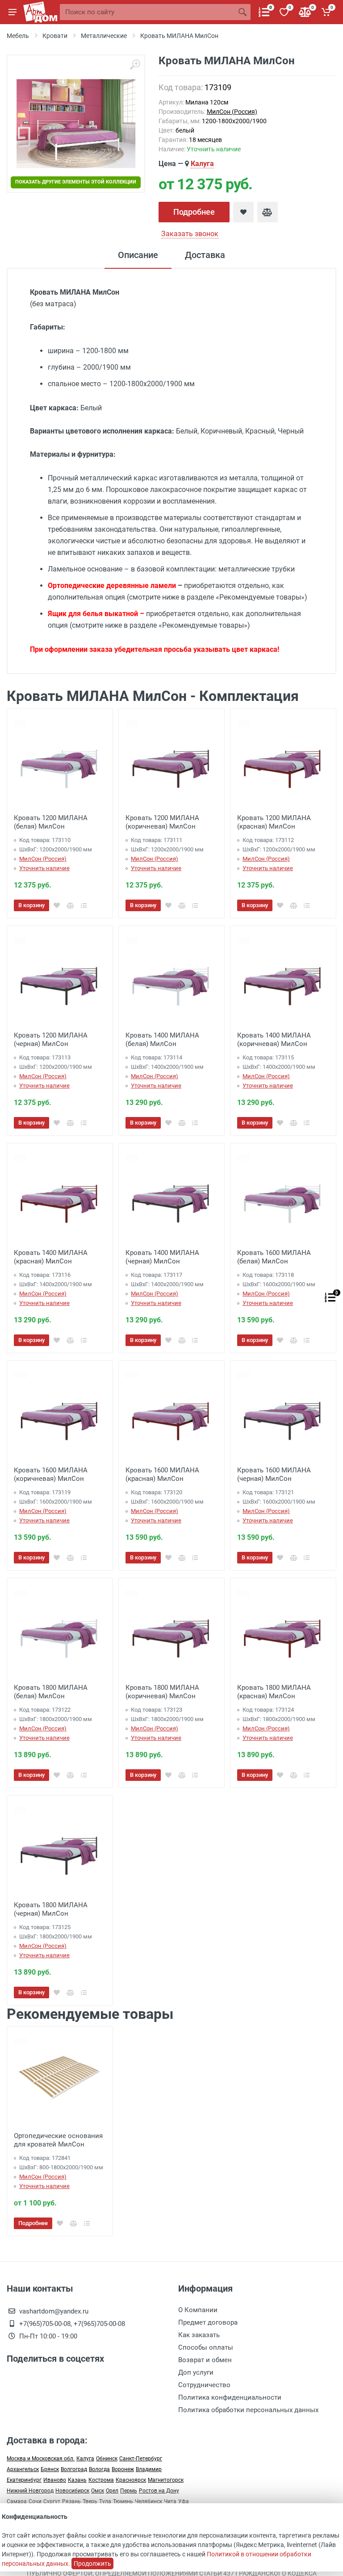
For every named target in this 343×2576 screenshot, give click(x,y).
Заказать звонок (190, 234)
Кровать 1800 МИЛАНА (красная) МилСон (274, 1692)
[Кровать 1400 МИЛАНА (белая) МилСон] (171, 979)
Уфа (184, 2501)
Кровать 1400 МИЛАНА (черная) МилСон (162, 1257)
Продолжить (92, 2563)
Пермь (129, 2491)
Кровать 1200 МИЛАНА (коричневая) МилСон (162, 822)
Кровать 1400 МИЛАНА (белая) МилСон (162, 1040)
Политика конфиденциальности (230, 2397)
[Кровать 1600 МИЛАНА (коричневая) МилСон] (60, 1413)
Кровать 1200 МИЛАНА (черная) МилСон (51, 1040)
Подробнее (194, 212)
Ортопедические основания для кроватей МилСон (58, 2140)
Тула (105, 2501)
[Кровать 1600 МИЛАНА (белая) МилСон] (283, 1196)
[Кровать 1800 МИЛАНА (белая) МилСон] (60, 1631)
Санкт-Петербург (141, 2459)
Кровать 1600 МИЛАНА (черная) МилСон (274, 1474)
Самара (17, 2501)
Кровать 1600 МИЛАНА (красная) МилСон (162, 1474)
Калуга (202, 164)
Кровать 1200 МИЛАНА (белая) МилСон (51, 822)
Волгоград (74, 2469)
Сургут (52, 2501)
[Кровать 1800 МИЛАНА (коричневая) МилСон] (171, 1631)
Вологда (99, 2469)
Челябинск (148, 2501)
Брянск (50, 2469)
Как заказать (199, 2335)
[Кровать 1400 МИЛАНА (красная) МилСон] (60, 1196)
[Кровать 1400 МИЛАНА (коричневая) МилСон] (283, 979)
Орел (112, 2491)
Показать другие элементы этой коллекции (76, 182)
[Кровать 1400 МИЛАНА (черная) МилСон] (171, 1196)
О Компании (198, 2310)
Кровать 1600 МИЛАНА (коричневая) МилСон (51, 1474)
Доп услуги (196, 2372)
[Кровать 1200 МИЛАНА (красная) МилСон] (283, 761)
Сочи (35, 2501)
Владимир (149, 2469)
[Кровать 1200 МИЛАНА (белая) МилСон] (60, 761)
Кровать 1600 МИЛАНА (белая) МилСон (274, 1257)
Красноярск (131, 2480)
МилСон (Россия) (232, 112)
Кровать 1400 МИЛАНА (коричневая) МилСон (274, 1040)
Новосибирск (72, 2491)
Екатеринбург (24, 2480)
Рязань (71, 2501)
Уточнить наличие (44, 868)
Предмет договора (208, 2322)
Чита (170, 2501)
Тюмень (123, 2501)
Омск (98, 2491)
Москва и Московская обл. (41, 2459)
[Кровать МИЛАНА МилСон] (76, 124)
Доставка (205, 255)
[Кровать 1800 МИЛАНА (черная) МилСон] (60, 1848)
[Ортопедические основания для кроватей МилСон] (60, 2079)
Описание (138, 255)
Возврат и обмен (205, 2360)
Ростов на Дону (159, 2491)
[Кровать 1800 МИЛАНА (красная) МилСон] (283, 1631)
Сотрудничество (204, 2385)
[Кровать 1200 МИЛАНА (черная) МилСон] (60, 979)
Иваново (55, 2480)
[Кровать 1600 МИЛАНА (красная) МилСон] (171, 1413)
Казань (77, 2480)
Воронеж (123, 2469)
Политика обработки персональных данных (248, 2410)
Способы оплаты (206, 2347)
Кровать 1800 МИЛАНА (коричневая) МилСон (162, 1692)
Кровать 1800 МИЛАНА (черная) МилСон (51, 1909)
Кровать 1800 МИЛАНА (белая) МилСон (51, 1692)
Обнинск (107, 2459)
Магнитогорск (166, 2480)
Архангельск (23, 2469)
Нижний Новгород (30, 2491)
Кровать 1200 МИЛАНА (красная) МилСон (274, 822)
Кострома (101, 2480)
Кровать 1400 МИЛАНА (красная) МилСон (51, 1257)
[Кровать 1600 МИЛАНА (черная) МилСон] (283, 1413)
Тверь (90, 2501)
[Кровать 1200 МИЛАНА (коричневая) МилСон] (171, 761)
